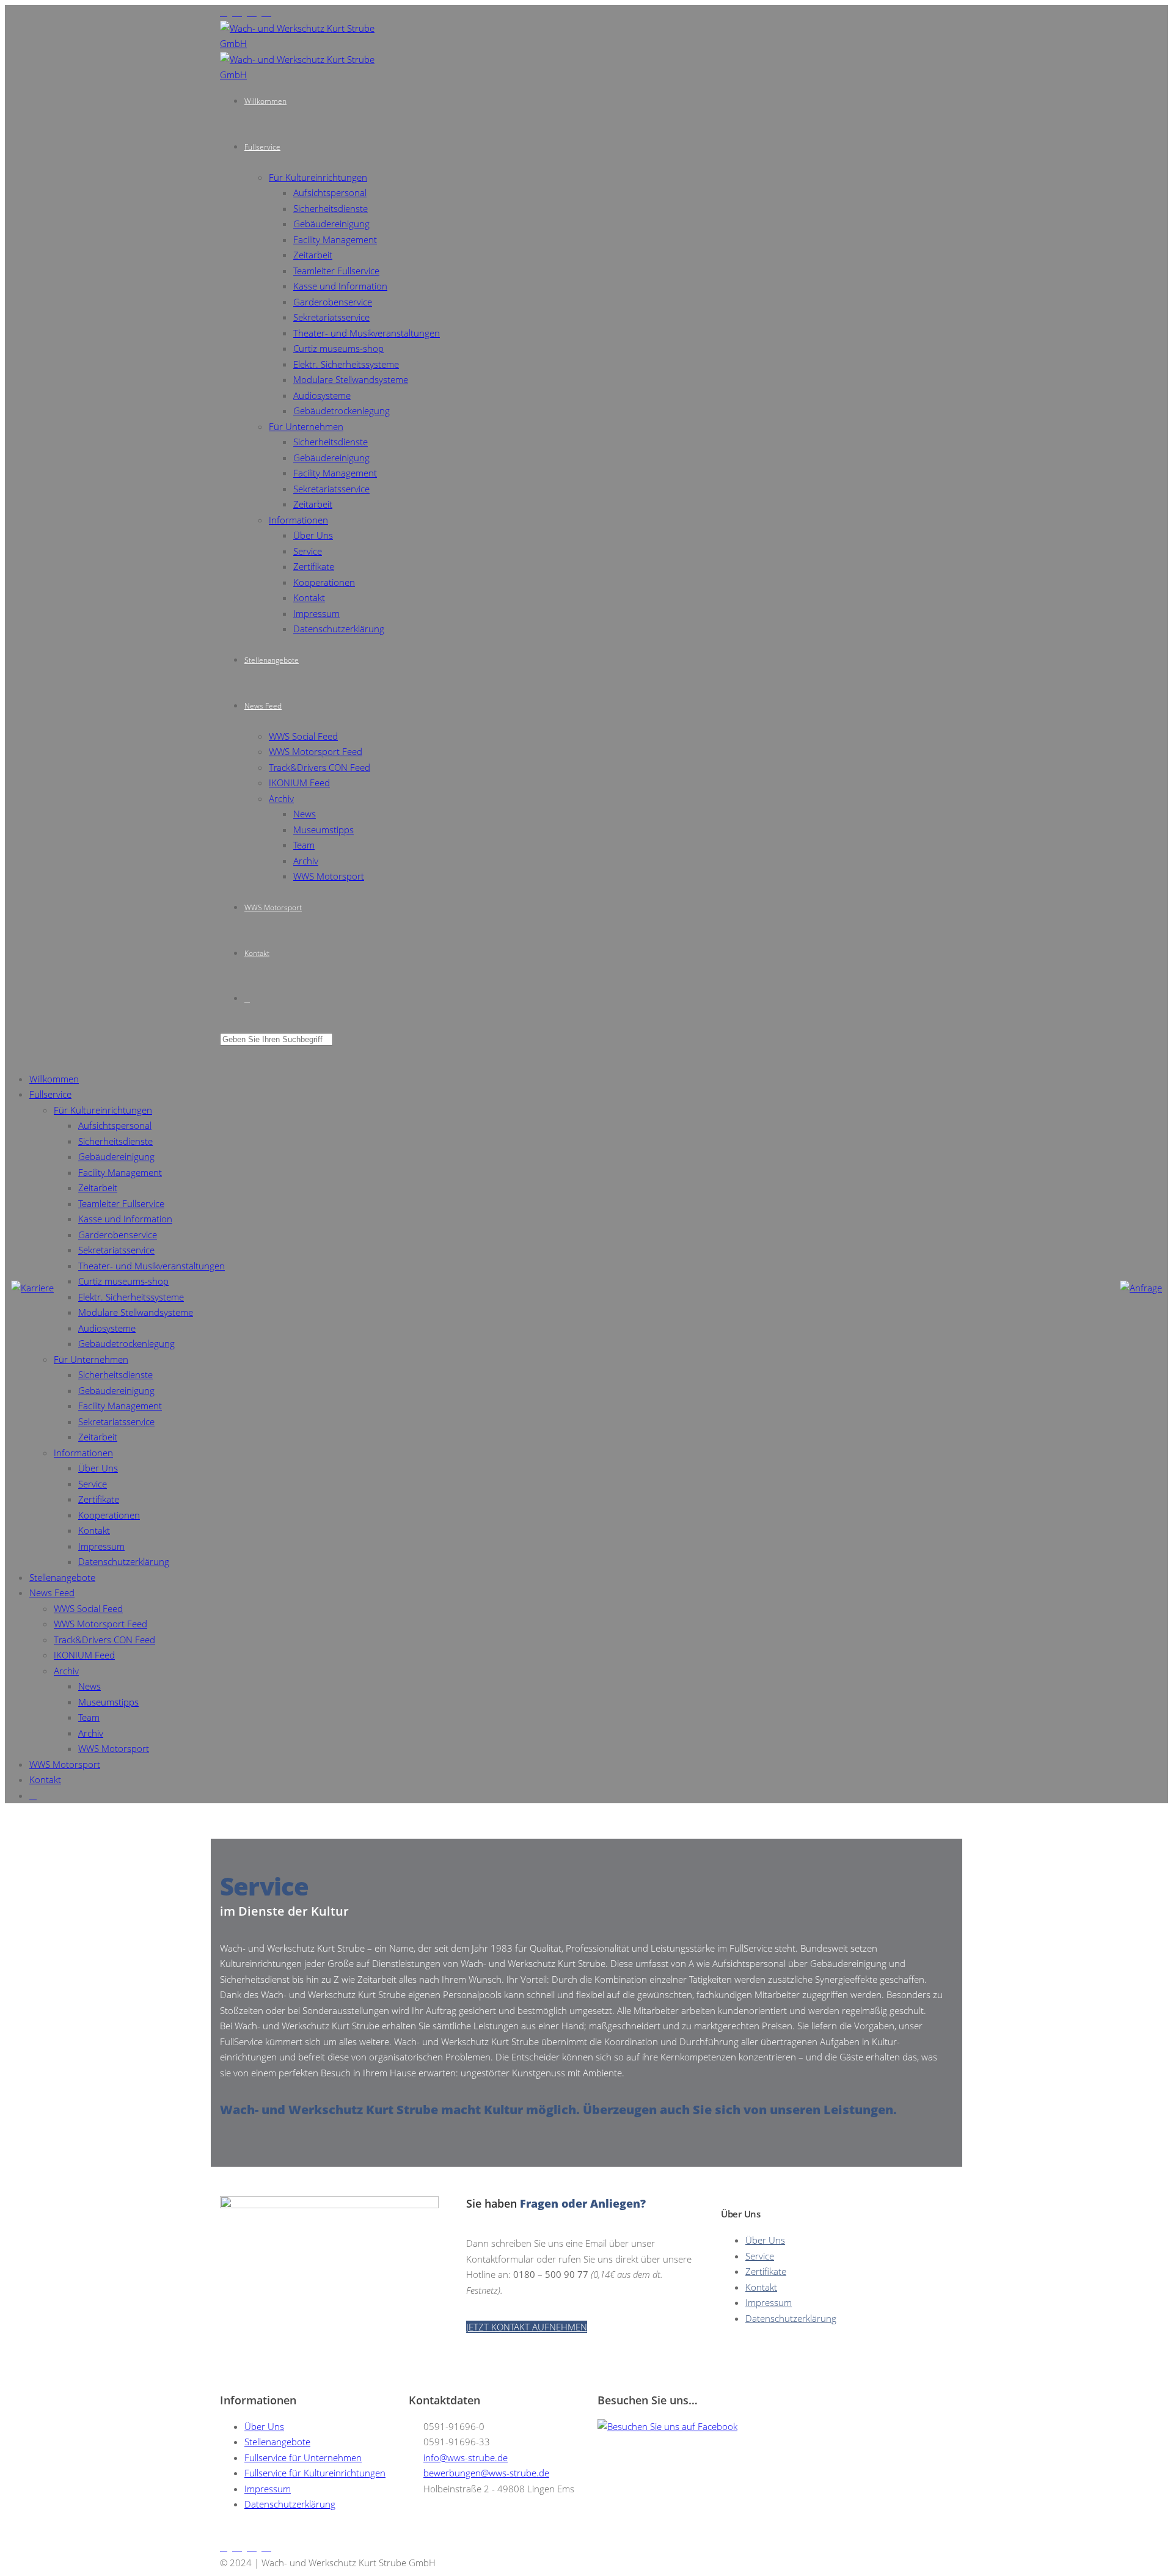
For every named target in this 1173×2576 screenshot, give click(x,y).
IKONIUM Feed (299, 783)
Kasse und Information (340, 286)
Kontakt (309, 597)
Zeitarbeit (313, 255)
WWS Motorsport (329, 876)
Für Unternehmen (306, 426)
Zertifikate (314, 566)
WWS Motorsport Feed (316, 751)
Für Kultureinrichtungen (318, 177)
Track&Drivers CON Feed (320, 767)
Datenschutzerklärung (339, 629)
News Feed (263, 706)
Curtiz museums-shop (338, 348)
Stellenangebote (272, 660)
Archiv (281, 798)
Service (308, 551)
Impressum (316, 613)
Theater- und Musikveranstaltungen (367, 333)
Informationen (298, 520)
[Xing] (254, 12)
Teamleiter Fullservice (336, 271)
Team (304, 845)
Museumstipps (323, 830)
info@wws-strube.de (466, 2457)
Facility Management (335, 239)
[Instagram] (226, 12)
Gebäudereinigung (331, 224)
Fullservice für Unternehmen (303, 2457)
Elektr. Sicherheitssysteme (346, 364)
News (305, 814)
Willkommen (265, 101)
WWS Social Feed (303, 736)
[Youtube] (239, 12)
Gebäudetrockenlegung (342, 410)
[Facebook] (269, 12)
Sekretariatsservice (331, 317)
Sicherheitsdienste (331, 208)
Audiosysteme (322, 395)
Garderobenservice (333, 302)
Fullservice (262, 147)
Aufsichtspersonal (330, 192)
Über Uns (313, 535)
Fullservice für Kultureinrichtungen (315, 2473)
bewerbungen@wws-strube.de (486, 2473)
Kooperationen (324, 582)
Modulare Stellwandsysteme (351, 379)
